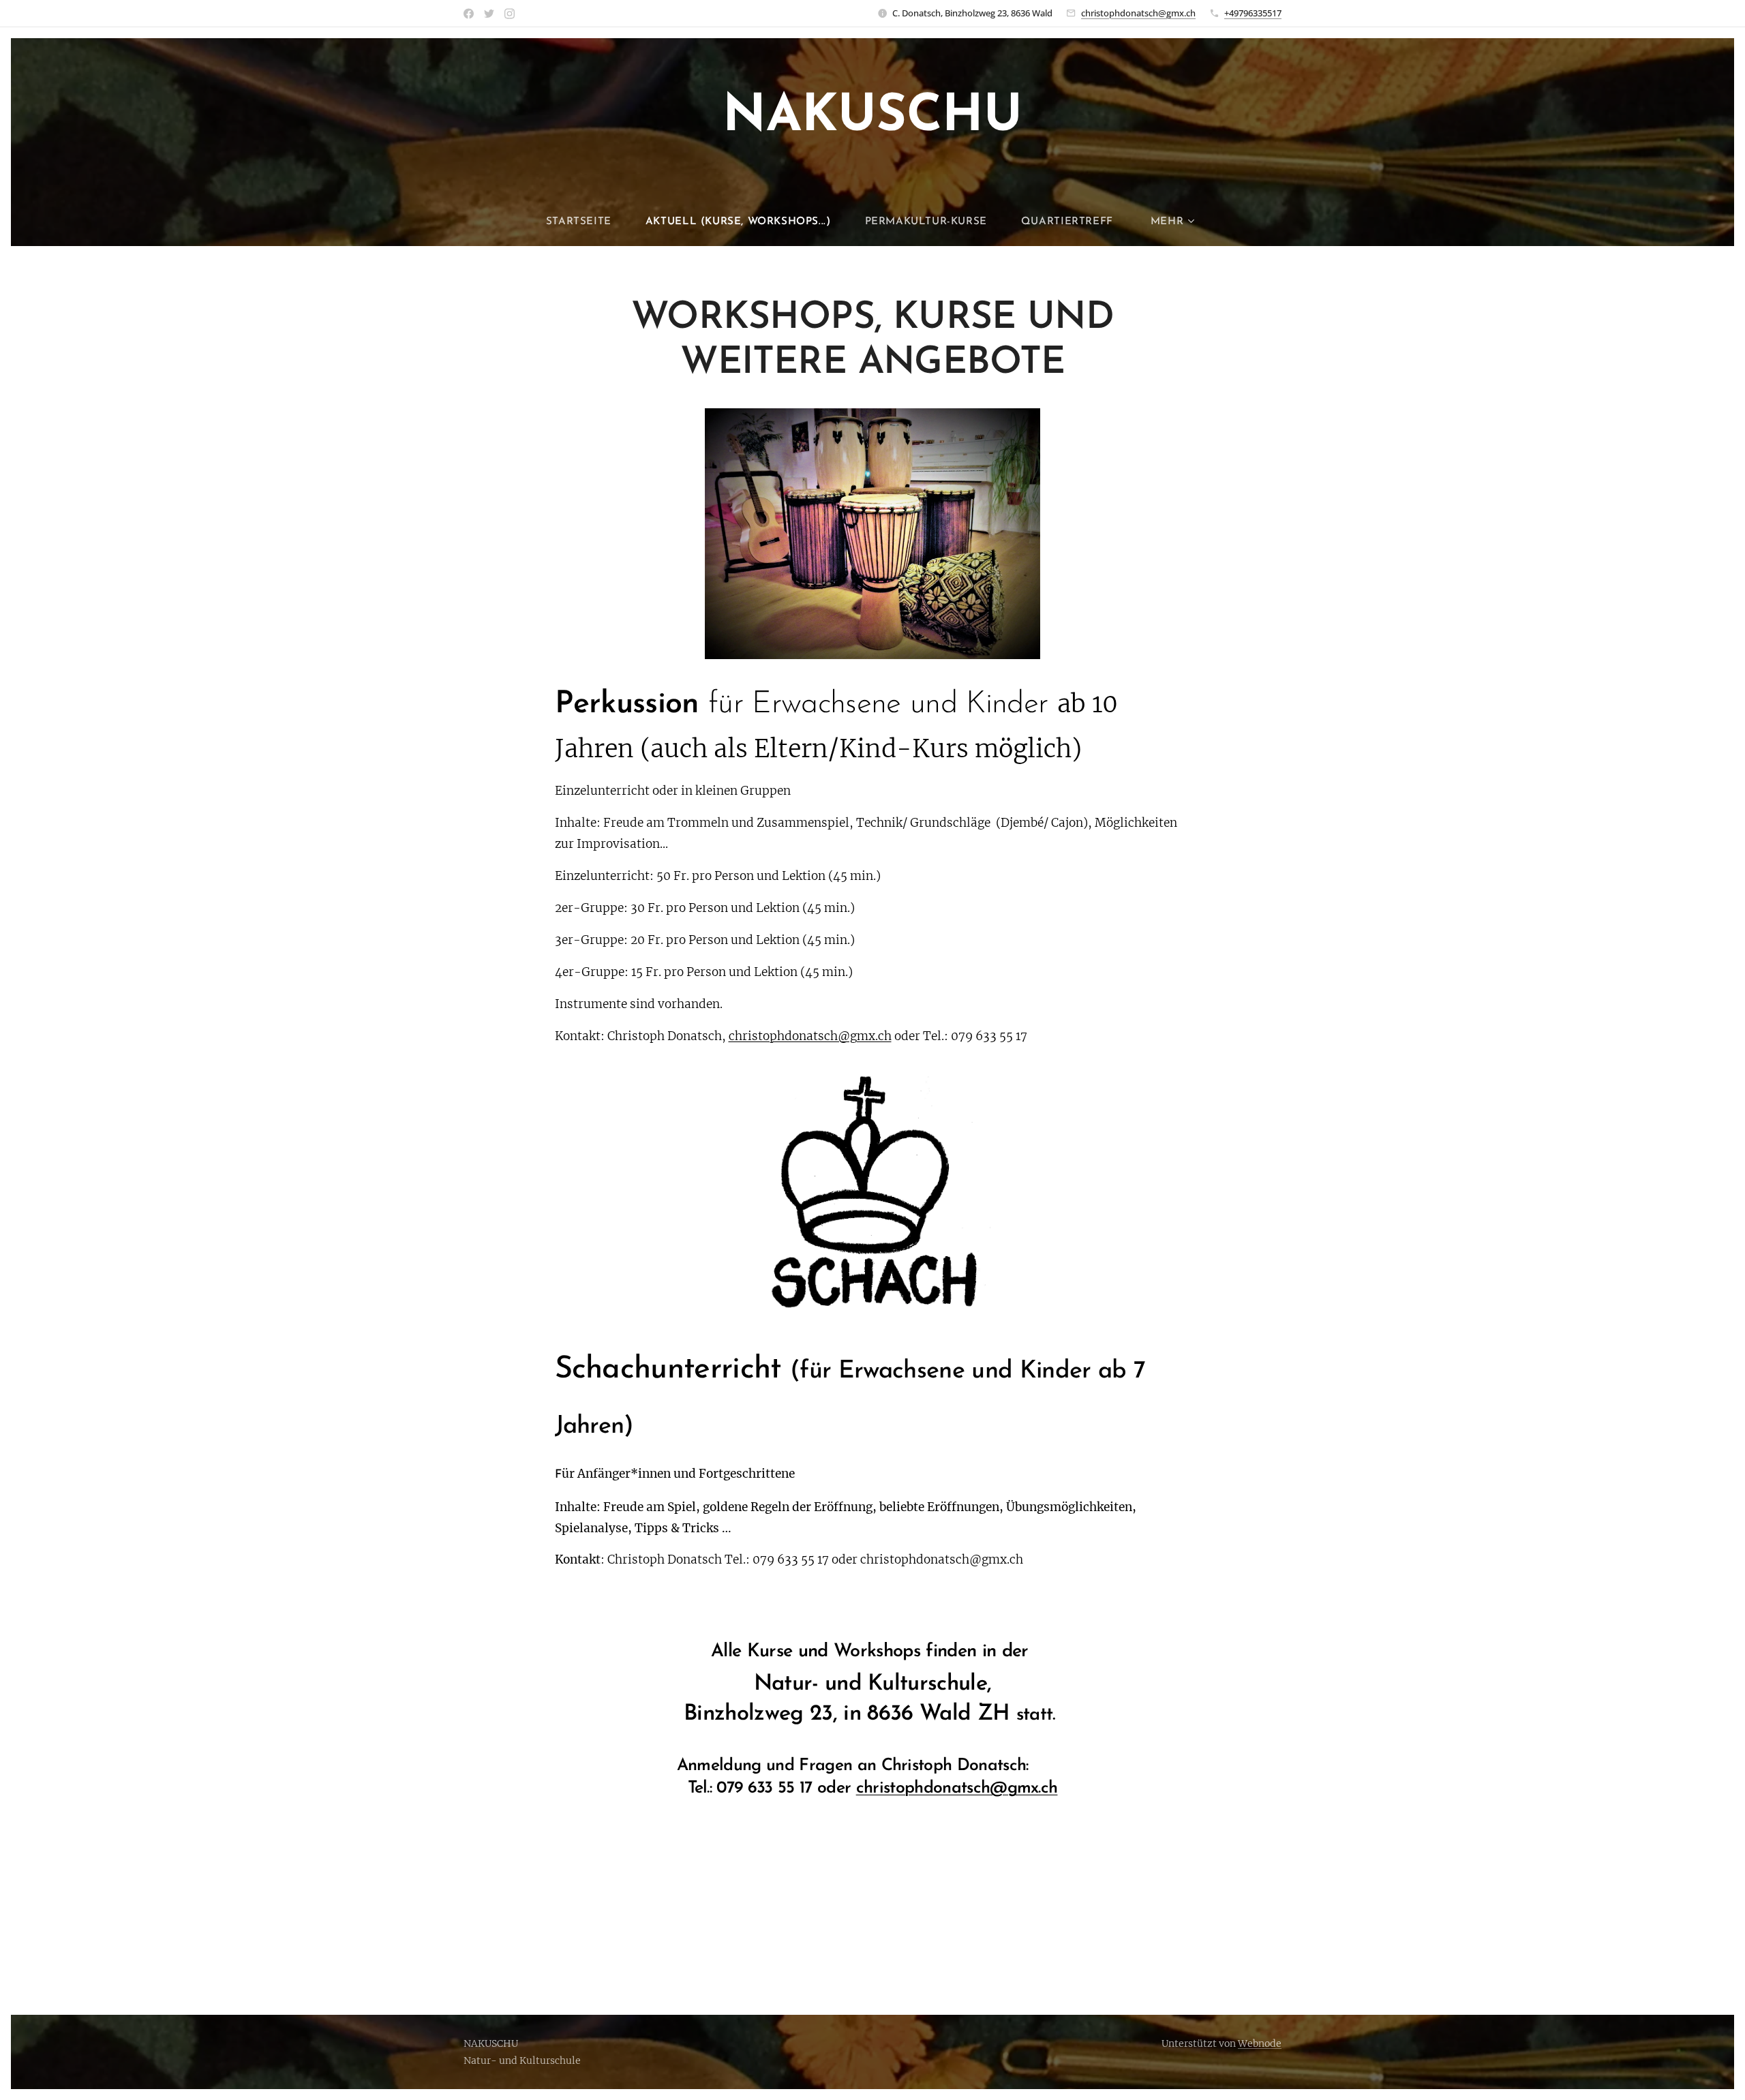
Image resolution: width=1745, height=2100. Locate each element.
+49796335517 (1253, 13)
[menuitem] (587, 222)
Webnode (1260, 2043)
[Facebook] (469, 14)
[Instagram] (510, 14)
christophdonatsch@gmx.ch (1138, 13)
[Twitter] (489, 14)
